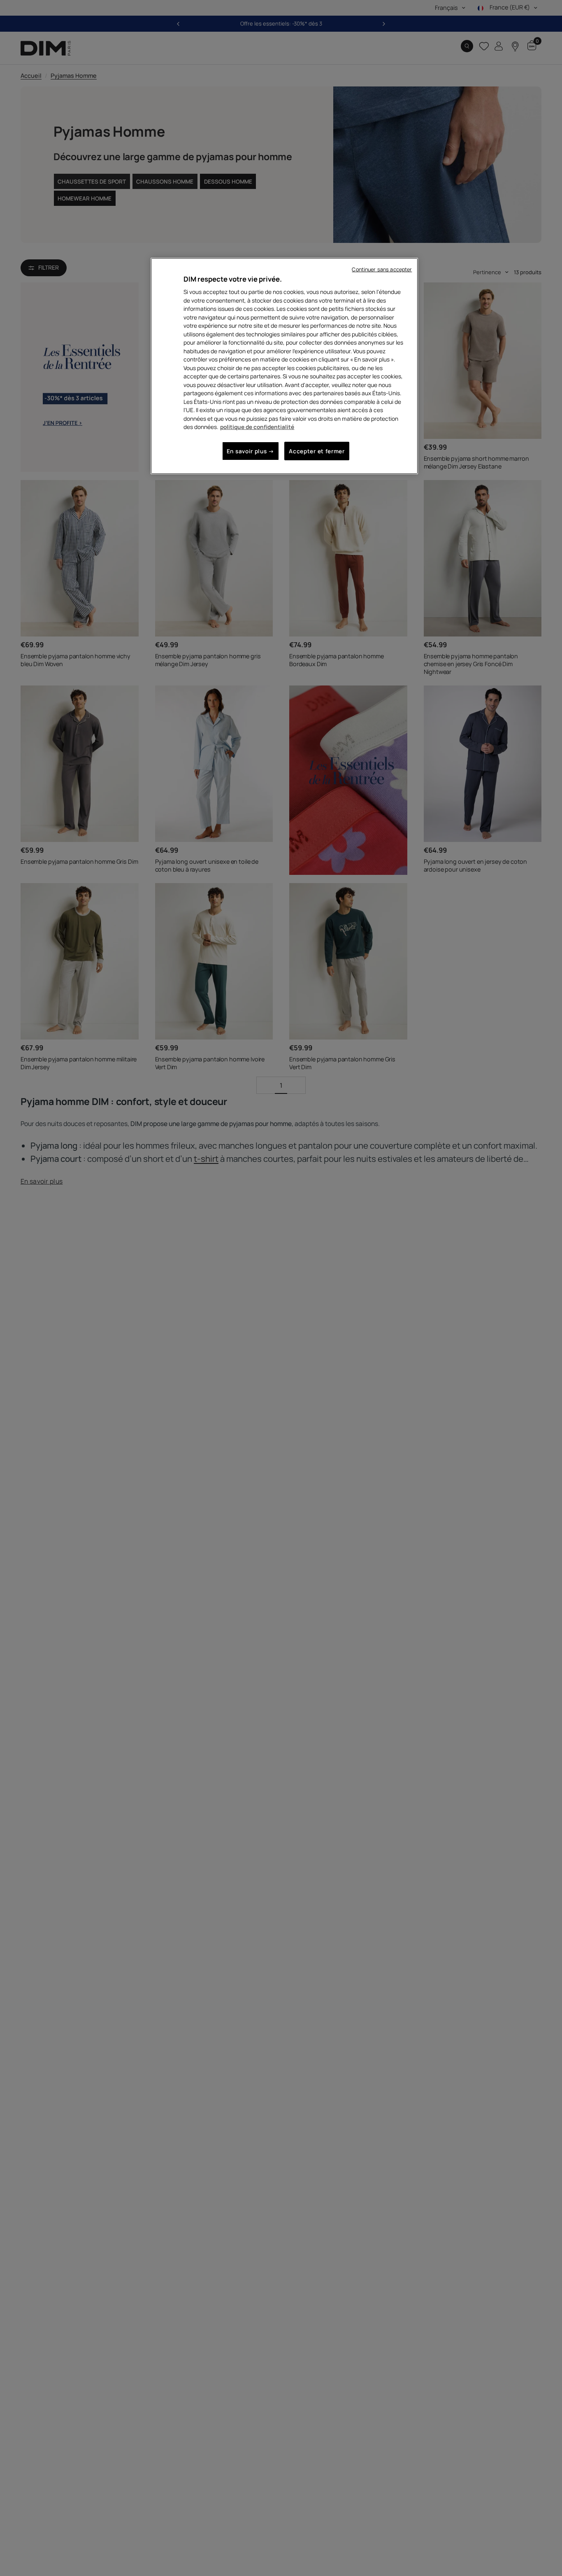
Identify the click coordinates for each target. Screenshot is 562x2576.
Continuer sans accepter (382, 269)
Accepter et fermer (317, 451)
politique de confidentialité (257, 427)
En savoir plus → (251, 451)
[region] (284, 366)
